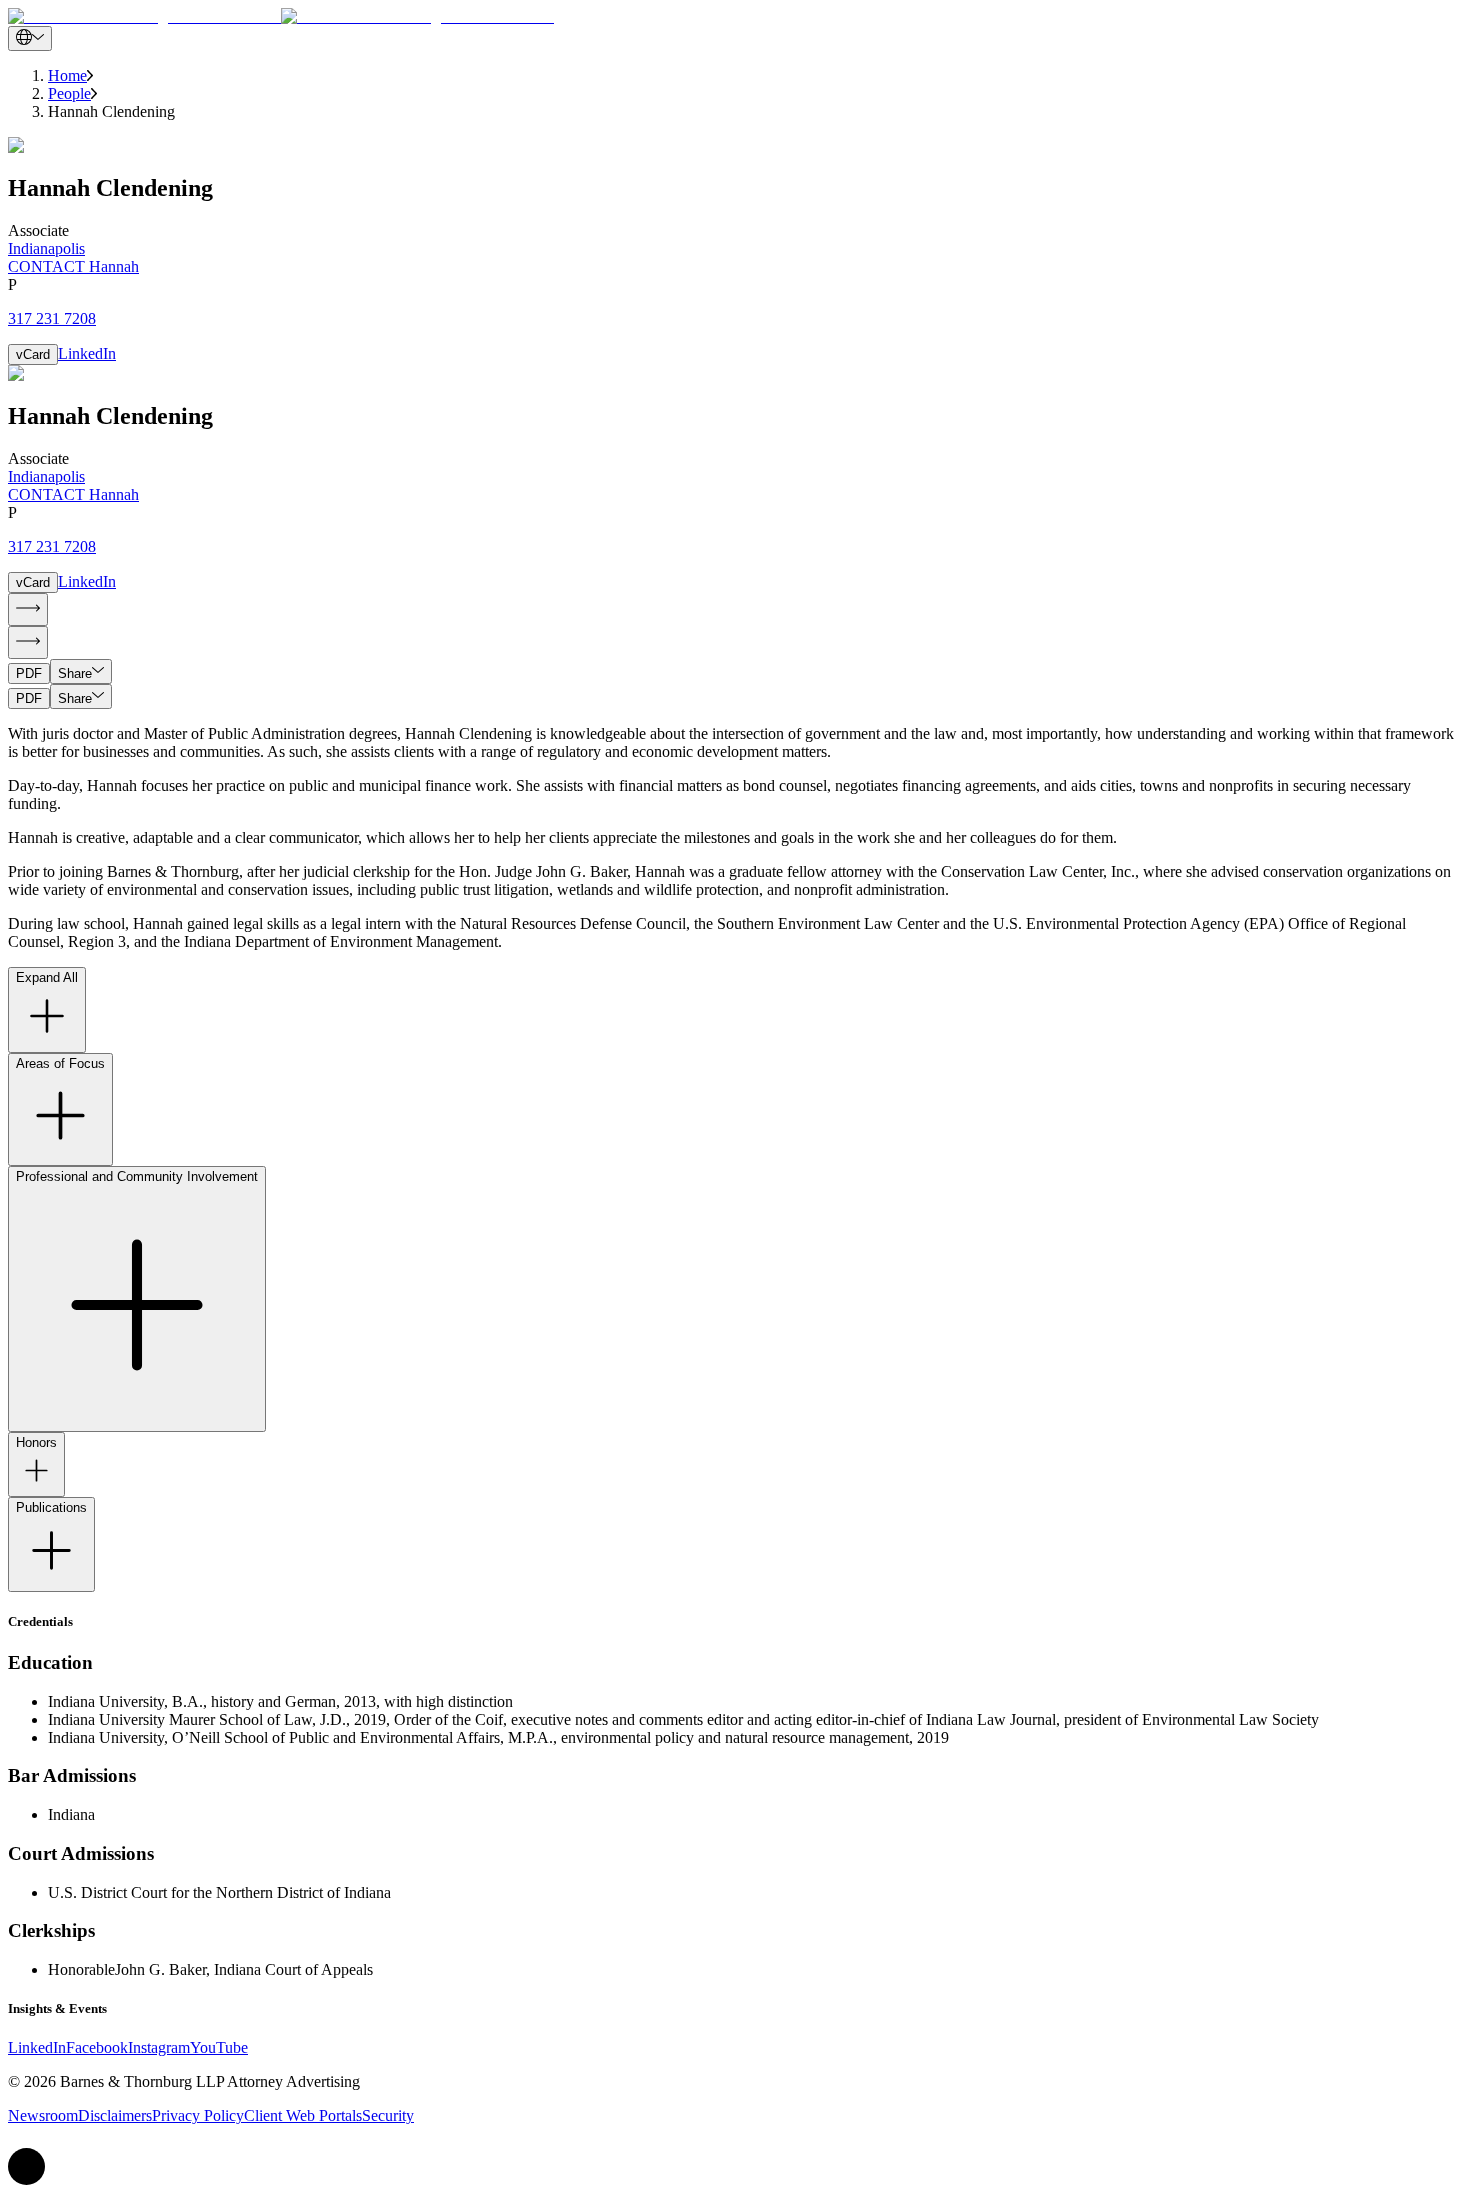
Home (67, 75)
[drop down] (30, 38)
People (69, 93)
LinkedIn (87, 353)
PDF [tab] (29, 673)
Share (75, 673)
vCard (33, 354)
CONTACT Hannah (73, 266)
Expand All (47, 977)
